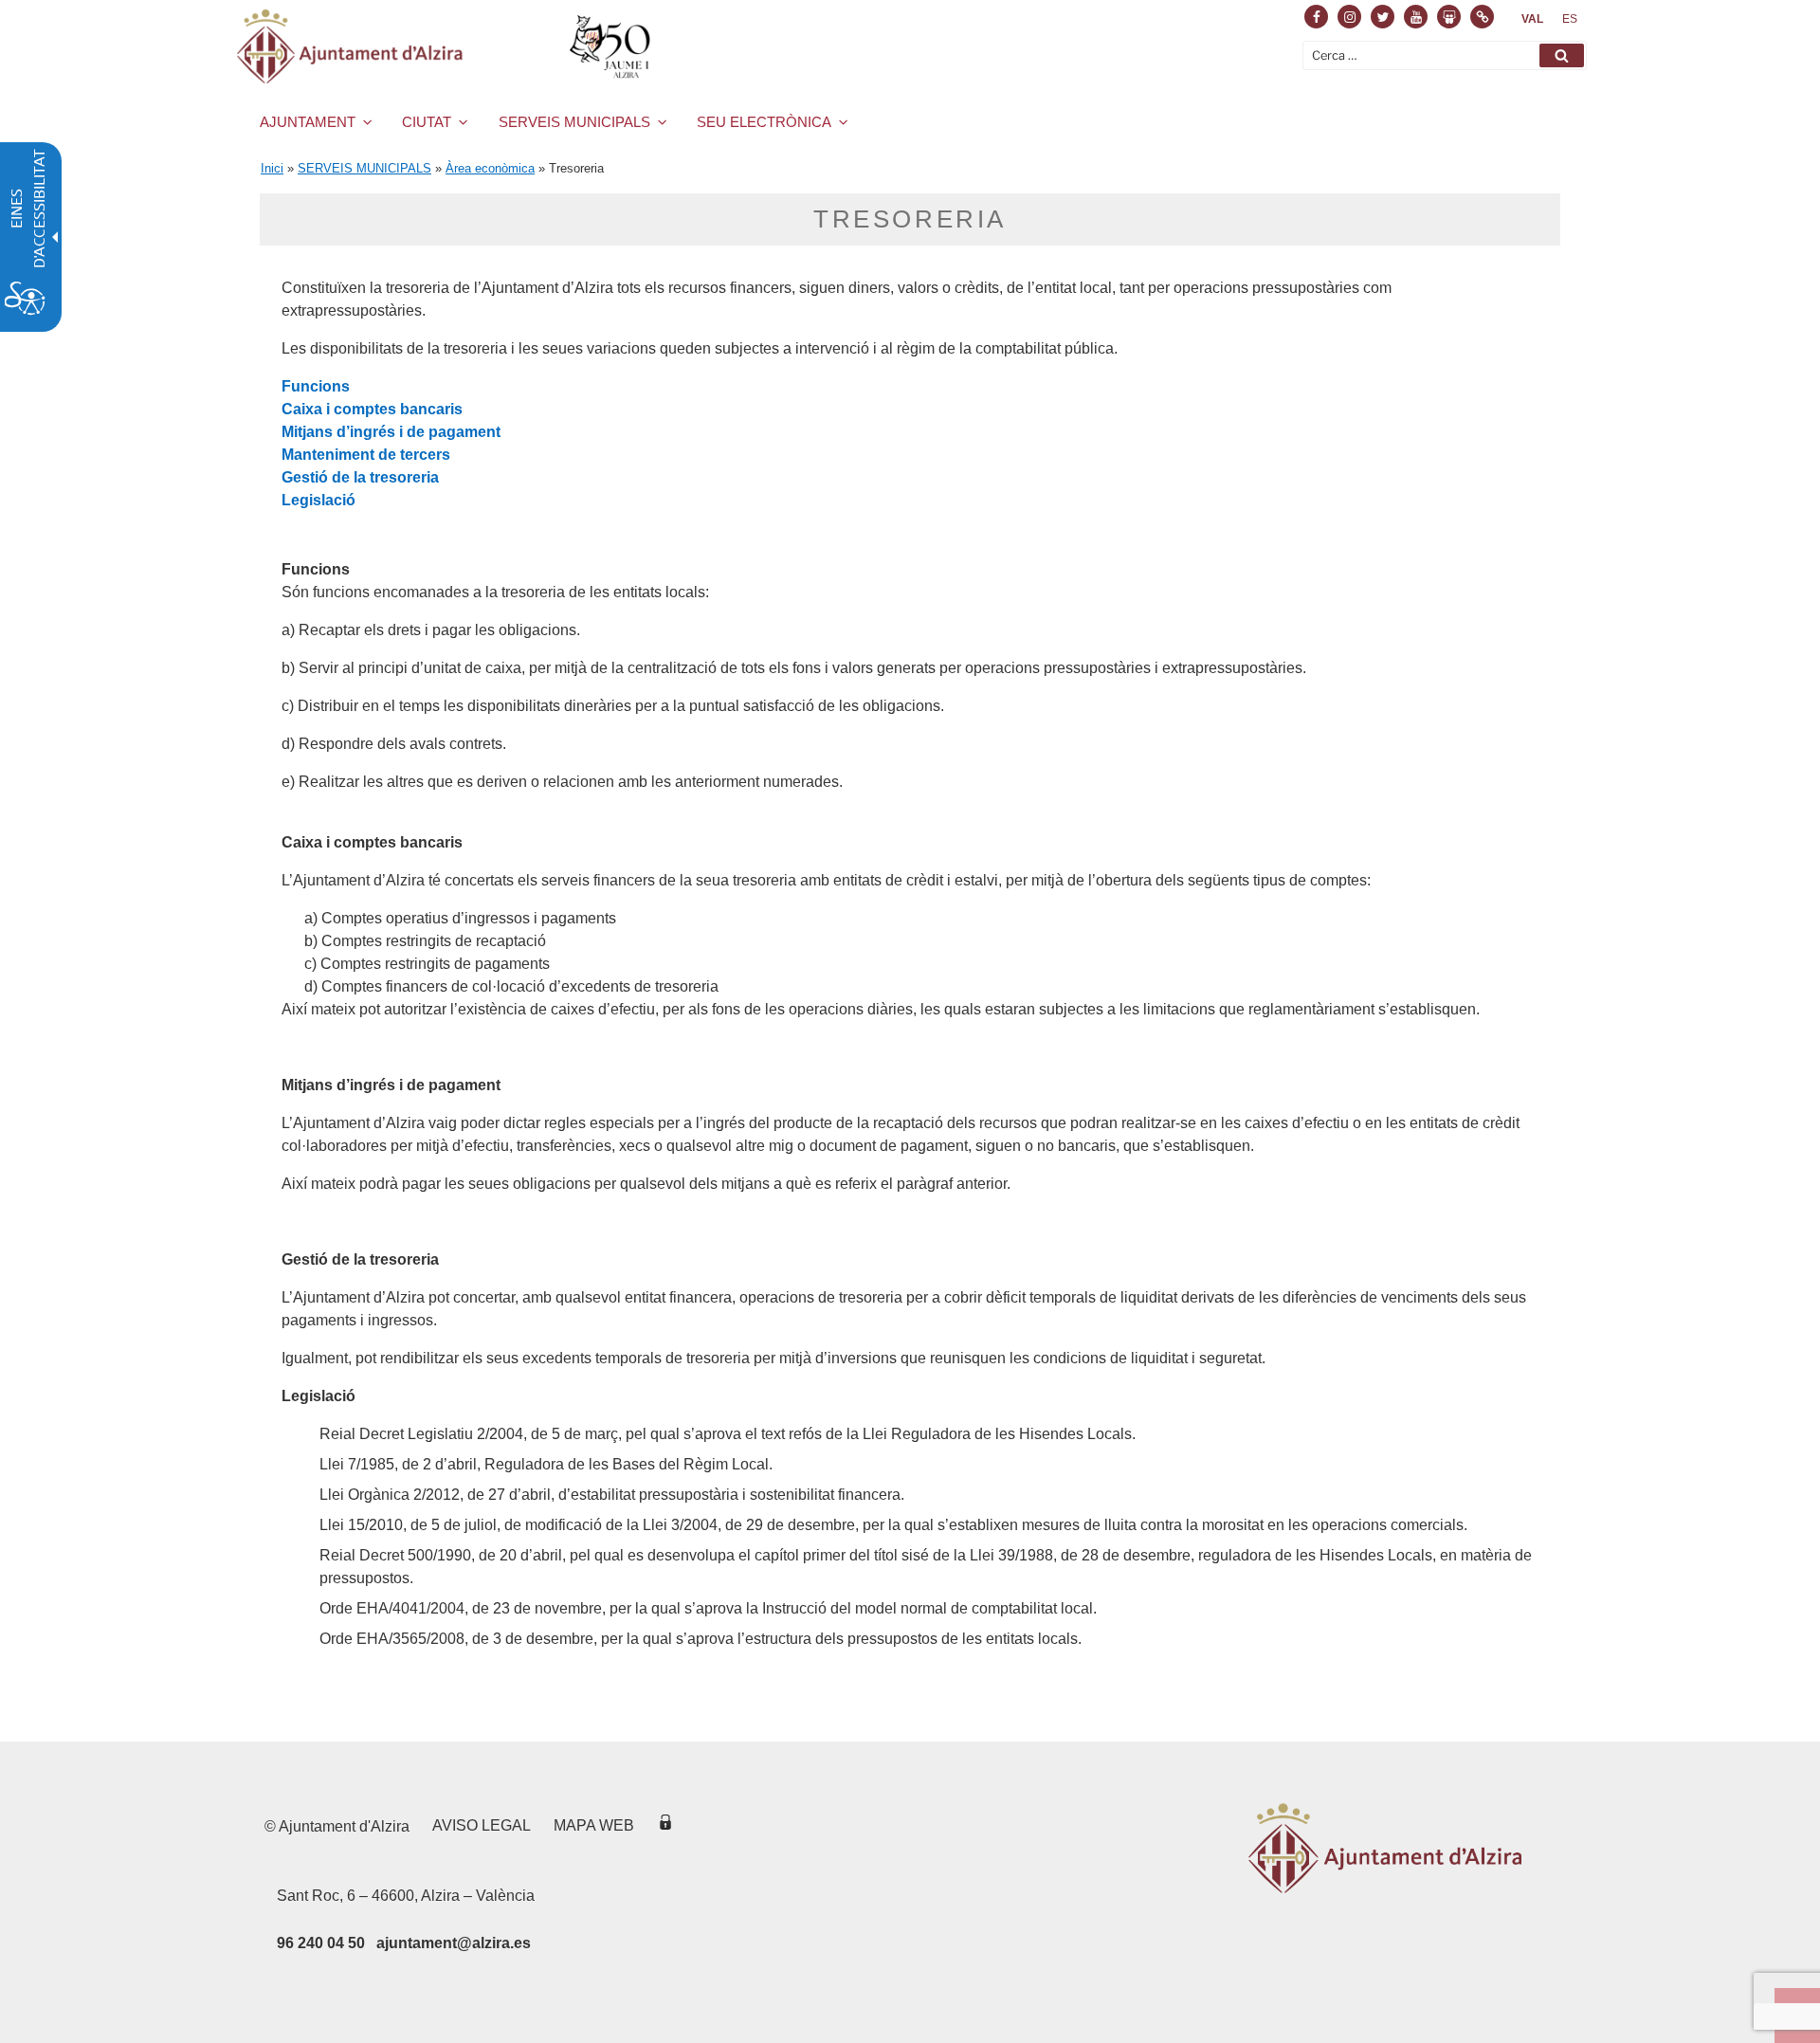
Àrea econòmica (490, 168)
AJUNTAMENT (308, 122)
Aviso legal (482, 1825)
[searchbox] (1445, 55)
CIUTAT (427, 122)
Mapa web (594, 1825)
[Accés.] (665, 1825)
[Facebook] (1316, 17)
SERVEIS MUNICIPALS (574, 122)
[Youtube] (1416, 17)
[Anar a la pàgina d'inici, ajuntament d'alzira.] (447, 46)
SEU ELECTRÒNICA (764, 122)
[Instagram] (1349, 17)
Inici (272, 168)
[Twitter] (1383, 17)
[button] (1562, 55)
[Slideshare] (1449, 17)
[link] (1532, 19)
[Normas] (1482, 17)
